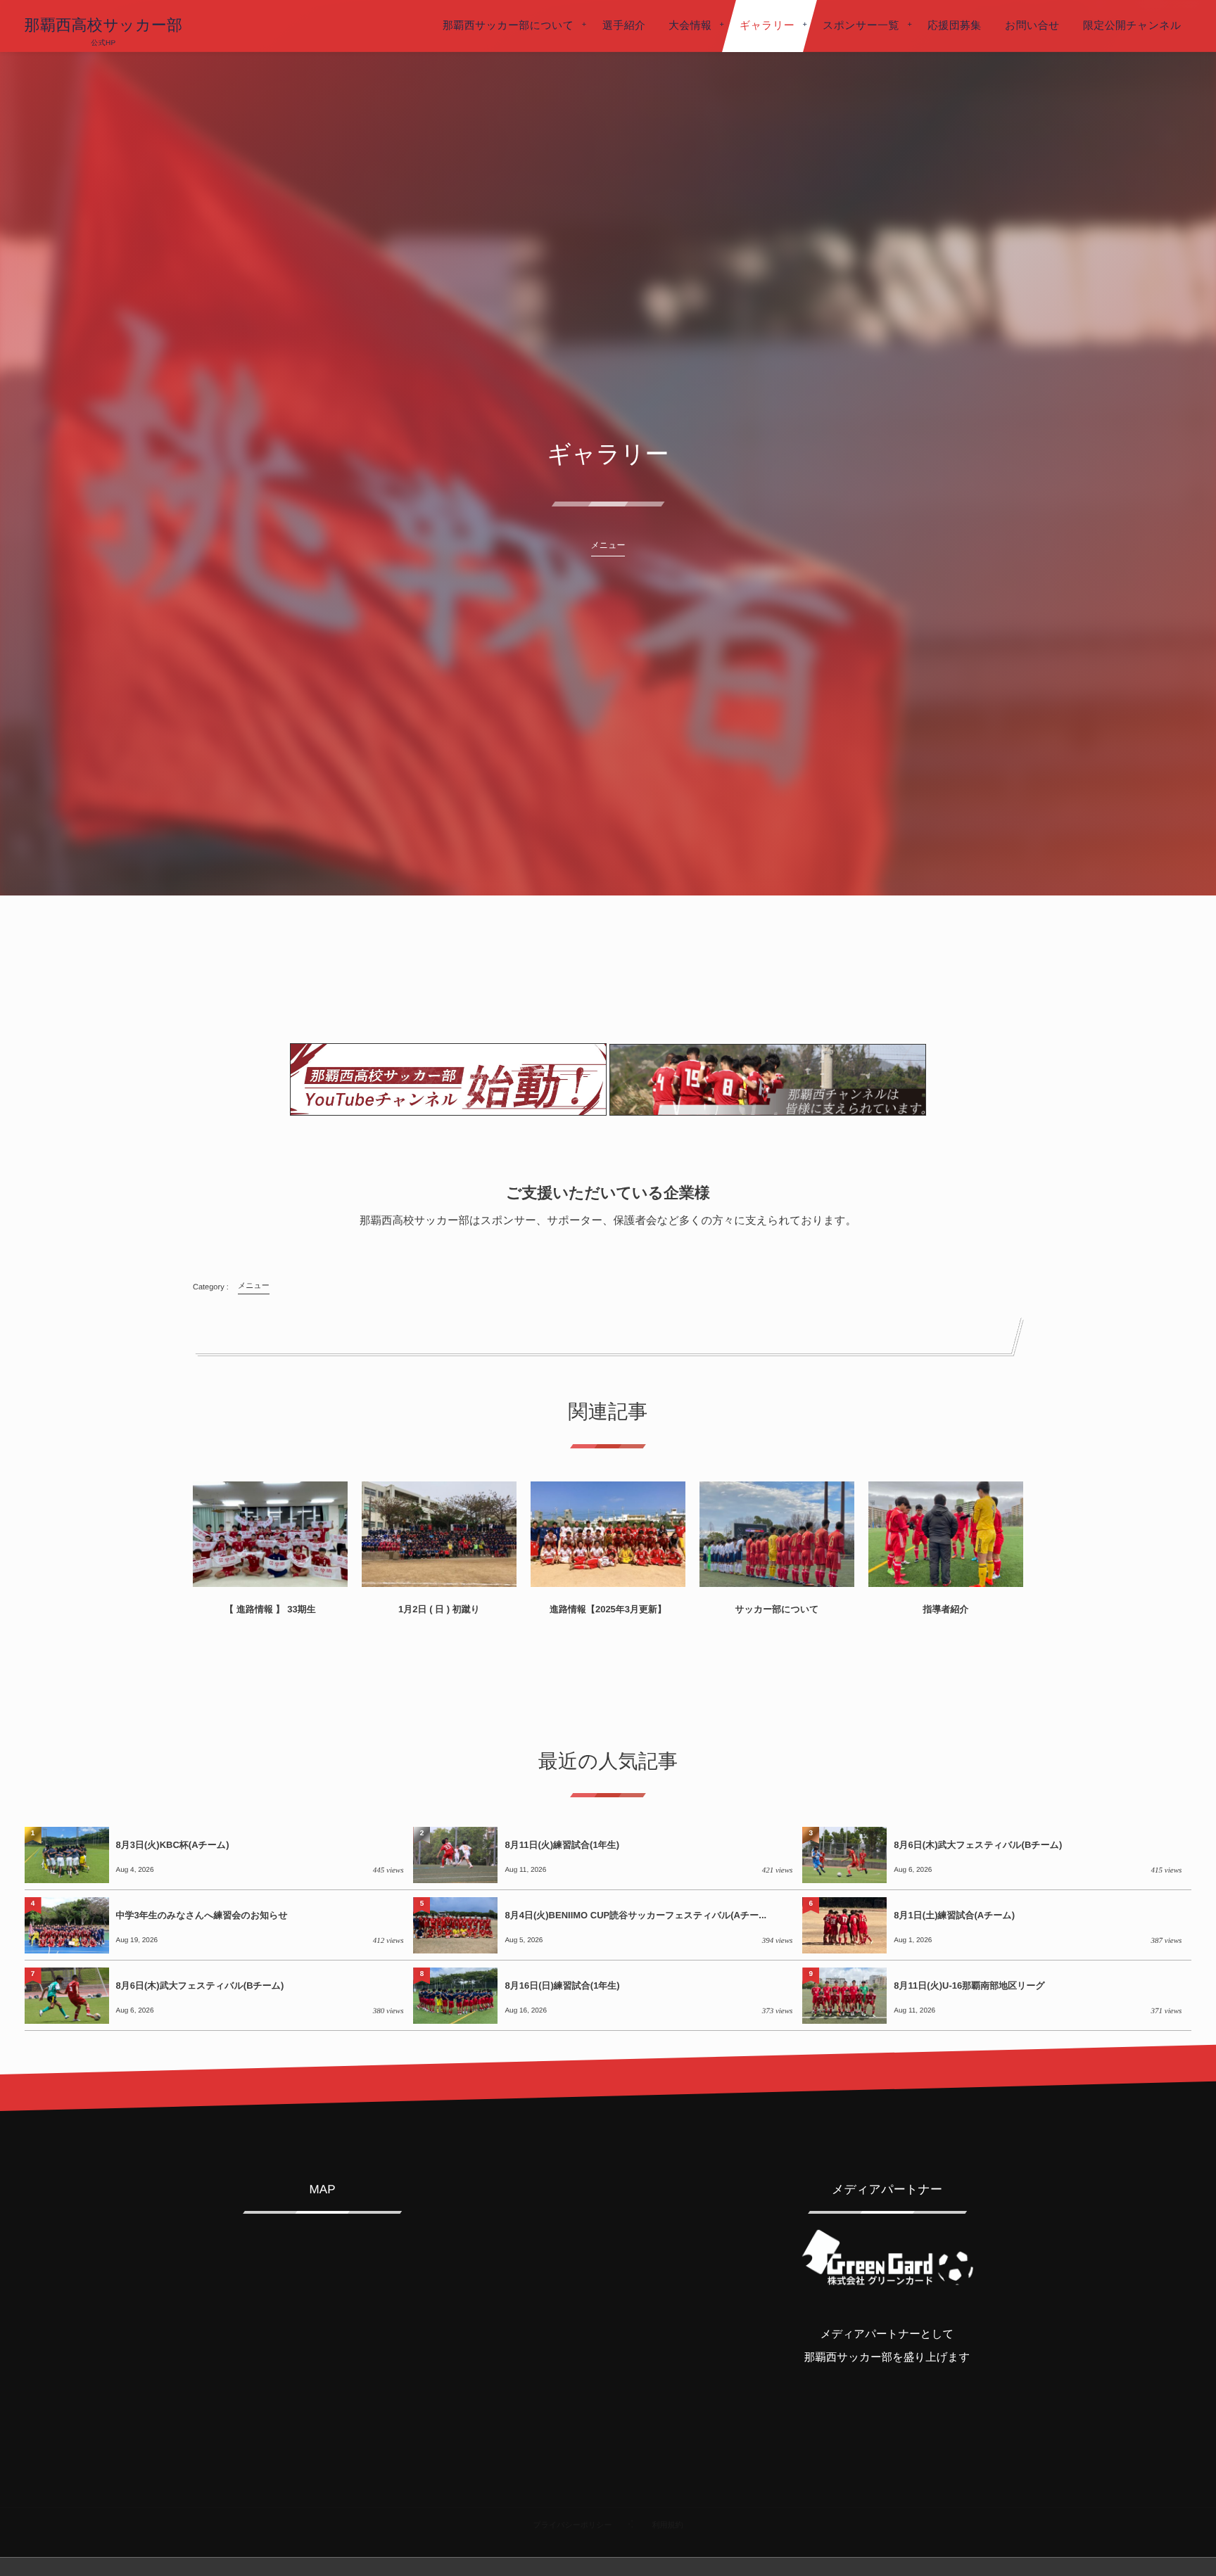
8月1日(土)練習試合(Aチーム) (954, 1915)
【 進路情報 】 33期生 (270, 1609)
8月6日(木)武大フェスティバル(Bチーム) (978, 1845)
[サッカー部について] (777, 1534)
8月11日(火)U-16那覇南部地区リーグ (969, 1985)
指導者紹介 (946, 1609)
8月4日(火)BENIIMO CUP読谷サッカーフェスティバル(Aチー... (635, 1915)
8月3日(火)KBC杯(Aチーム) (173, 1845)
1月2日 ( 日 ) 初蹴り (439, 1609)
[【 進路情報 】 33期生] (270, 1534)
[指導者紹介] (946, 1534)
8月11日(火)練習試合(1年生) (562, 1845)
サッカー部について (777, 1609)
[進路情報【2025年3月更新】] (608, 1534)
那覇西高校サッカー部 (104, 25)
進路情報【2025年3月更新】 (608, 1609)
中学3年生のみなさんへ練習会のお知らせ (202, 1915)
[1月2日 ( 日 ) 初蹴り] (439, 1534)
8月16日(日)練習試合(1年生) (562, 1985)
